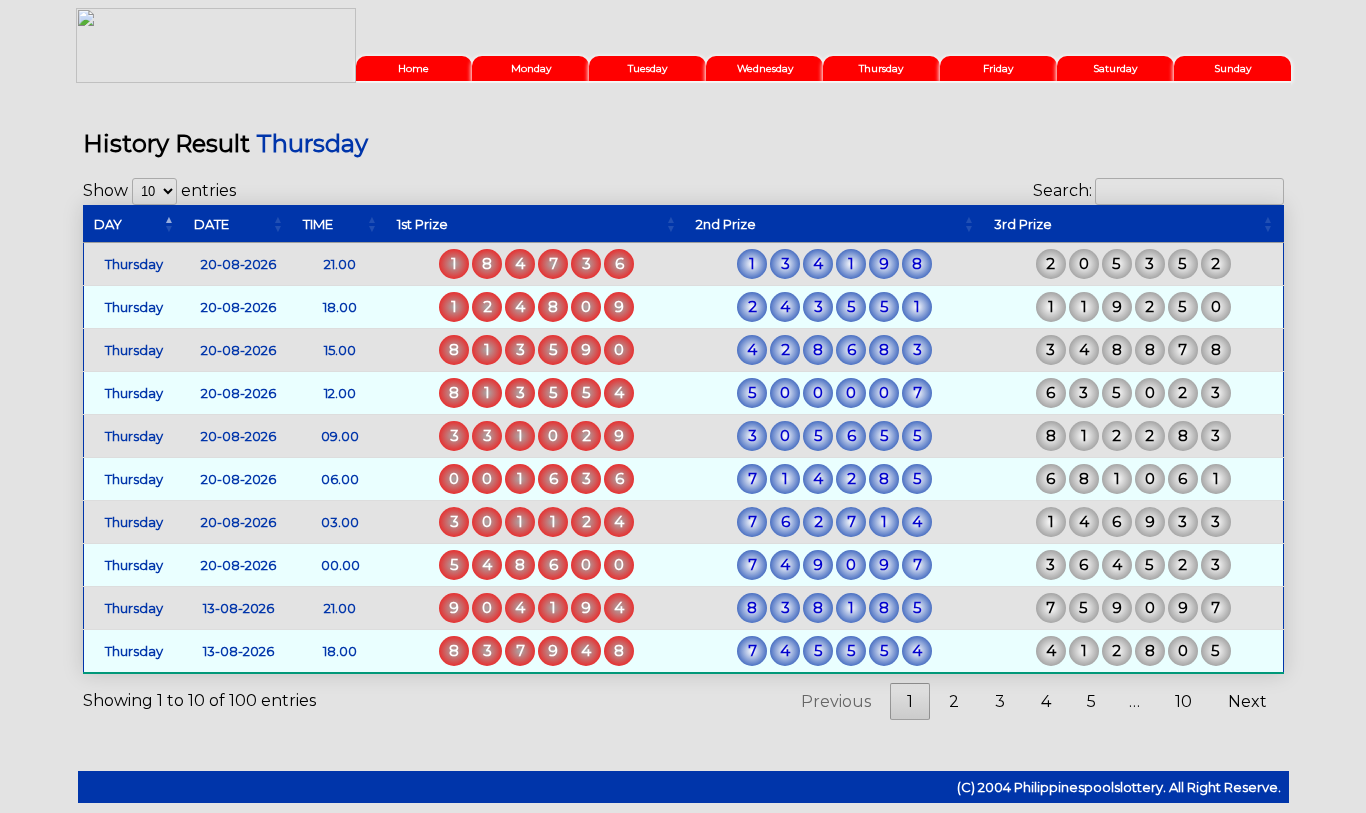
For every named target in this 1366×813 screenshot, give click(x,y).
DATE (211, 224)
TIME (318, 224)
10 (1183, 701)
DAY (108, 224)
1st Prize (422, 224)
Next (1247, 701)
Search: (1062, 190)
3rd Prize (1023, 224)
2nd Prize (726, 224)
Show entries (159, 190)
